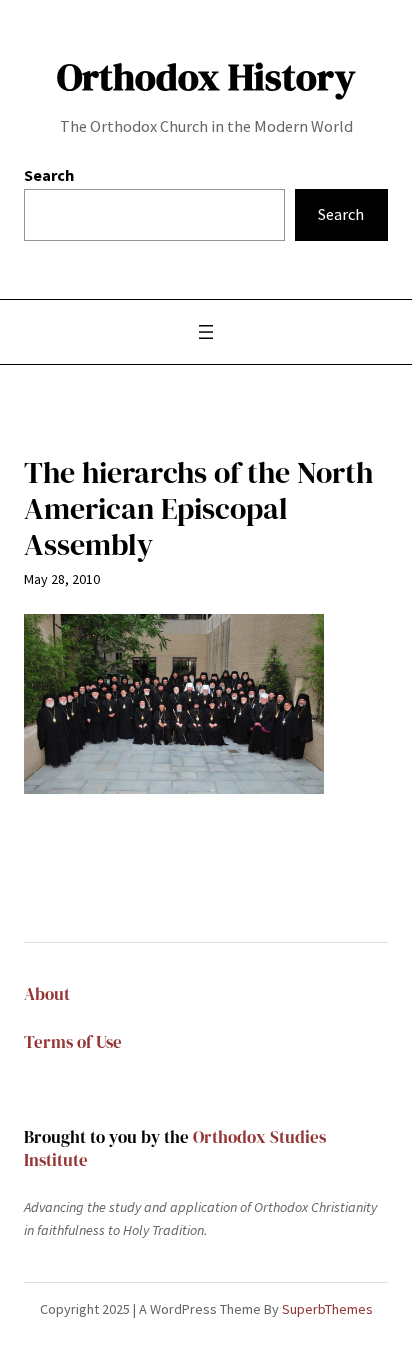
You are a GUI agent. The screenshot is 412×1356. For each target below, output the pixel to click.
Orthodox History (206, 76)
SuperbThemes (327, 1309)
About (47, 994)
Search (49, 175)
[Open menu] (206, 332)
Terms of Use (73, 1042)
